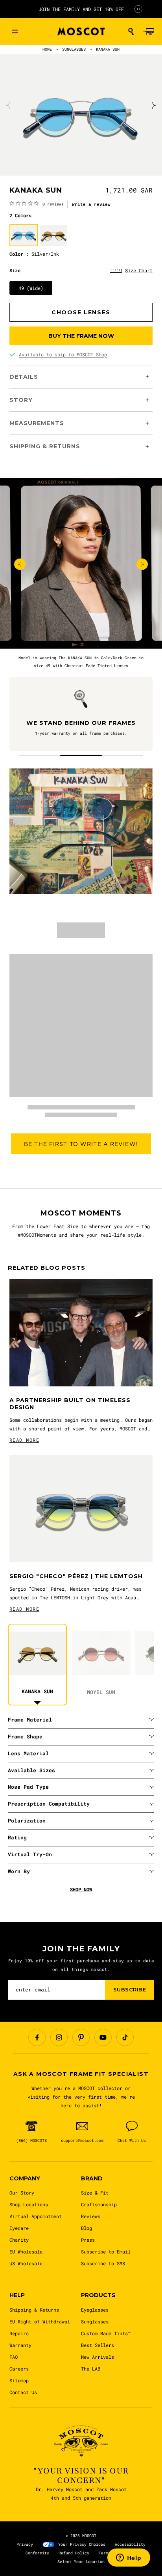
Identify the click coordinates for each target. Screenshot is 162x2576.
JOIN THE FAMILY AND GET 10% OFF (81, 9)
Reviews (91, 2216)
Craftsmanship (99, 2204)
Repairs (19, 2333)
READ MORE (24, 1440)
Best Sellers (98, 2345)
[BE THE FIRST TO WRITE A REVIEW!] (81, 1167)
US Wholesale (26, 2263)
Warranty (20, 2345)
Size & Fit (95, 2193)
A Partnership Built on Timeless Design (70, 1404)
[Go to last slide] (20, 564)
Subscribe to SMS (103, 2263)
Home (47, 49)
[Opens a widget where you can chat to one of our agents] (129, 2558)
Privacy (25, 2544)
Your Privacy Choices (82, 2544)
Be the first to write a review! (81, 1144)
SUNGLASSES (74, 49)
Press (88, 2240)
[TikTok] (125, 2037)
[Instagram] (59, 2037)
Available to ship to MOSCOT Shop (63, 354)
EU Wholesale (26, 2251)
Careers (19, 2369)
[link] (37, 204)
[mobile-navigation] (15, 31)
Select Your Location (81, 2562)
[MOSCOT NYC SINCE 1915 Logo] (81, 32)
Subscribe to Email (106, 2251)
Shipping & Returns (34, 2310)
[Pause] (138, 9)
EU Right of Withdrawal (40, 2321)
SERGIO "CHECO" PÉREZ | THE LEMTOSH (76, 1576)
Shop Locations (29, 2204)
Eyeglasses (95, 2310)
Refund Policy (74, 2553)
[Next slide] (153, 105)
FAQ (14, 2357)
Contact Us (23, 2392)
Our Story (22, 2193)
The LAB (91, 2369)
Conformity (37, 2553)
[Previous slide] (9, 105)
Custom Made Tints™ (106, 2333)
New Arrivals (98, 2357)
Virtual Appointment (36, 2216)
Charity (19, 2240)
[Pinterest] (81, 2037)
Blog (87, 2228)
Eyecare (19, 2228)
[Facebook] (37, 2037)
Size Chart (139, 270)
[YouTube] (103, 2037)
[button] (131, 31)
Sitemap (19, 2380)
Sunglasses (95, 2321)
